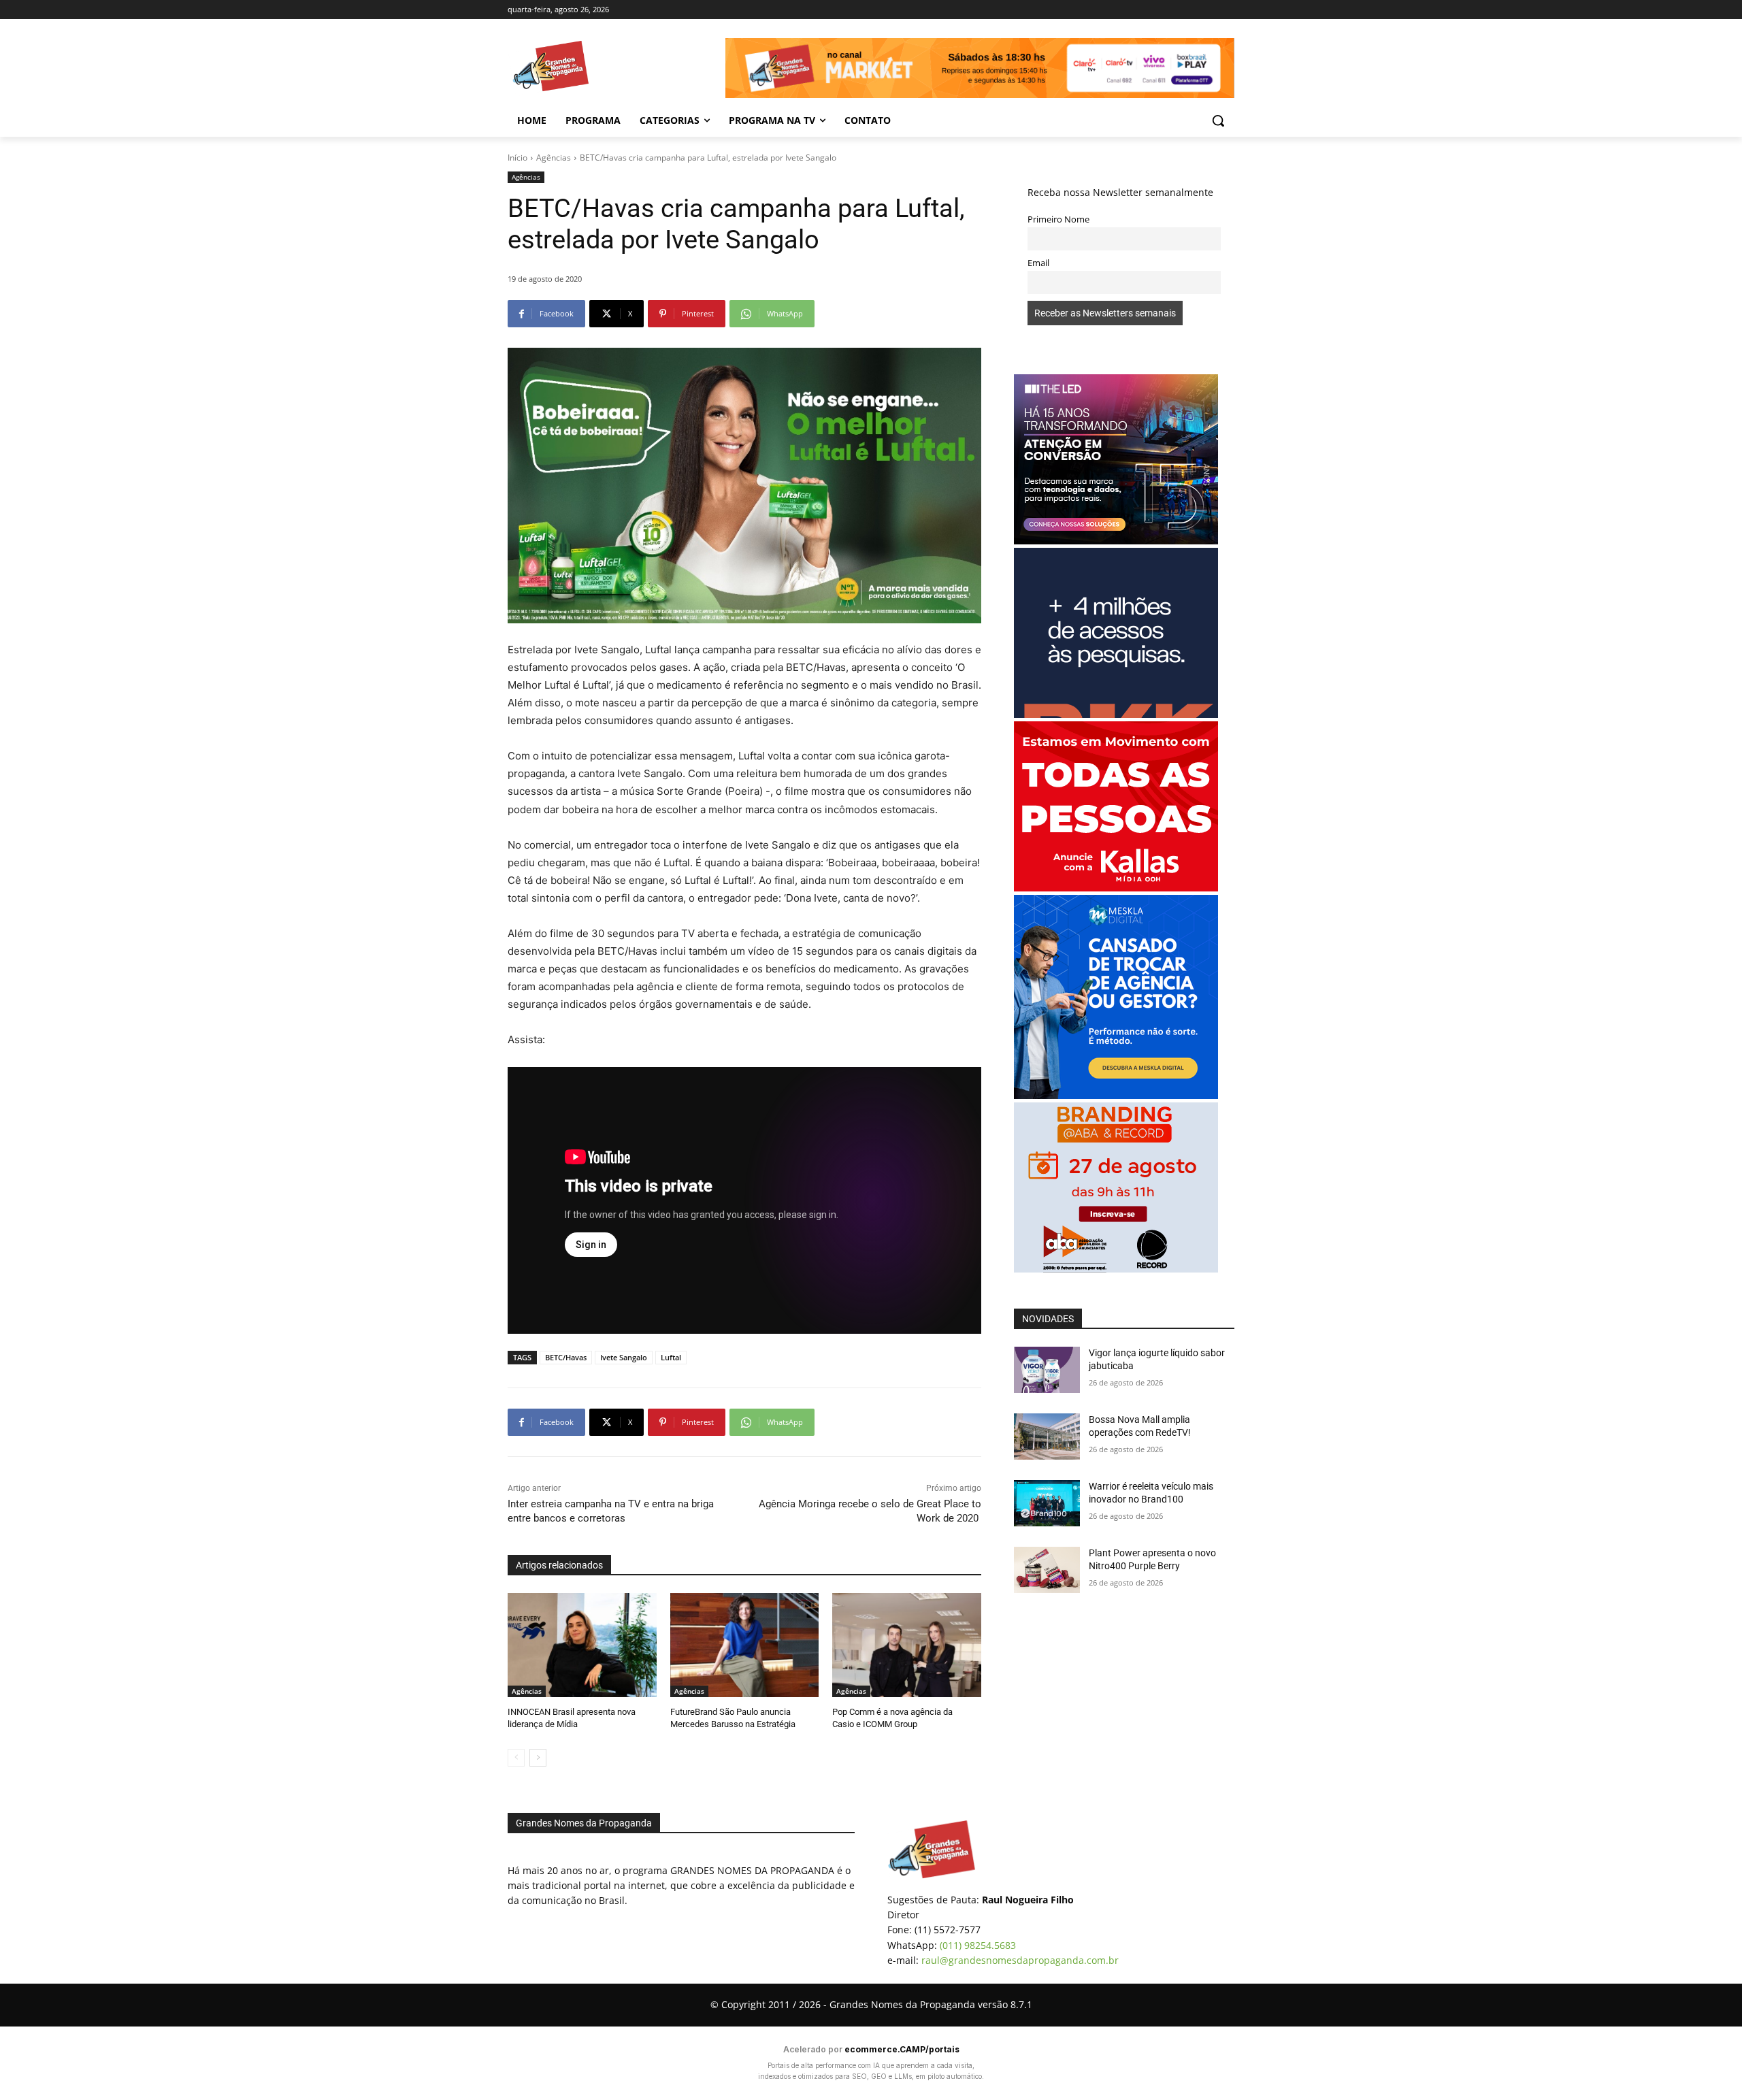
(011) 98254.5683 (978, 1945)
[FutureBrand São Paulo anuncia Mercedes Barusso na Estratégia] (745, 1645)
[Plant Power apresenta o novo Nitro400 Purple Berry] (1047, 1570)
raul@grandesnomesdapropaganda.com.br (1020, 1960)
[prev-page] (516, 1758)
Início (517, 158)
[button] (1218, 120)
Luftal (671, 1357)
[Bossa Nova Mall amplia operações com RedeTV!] (1047, 1437)
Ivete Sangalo (624, 1357)
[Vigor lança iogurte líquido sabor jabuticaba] (1047, 1370)
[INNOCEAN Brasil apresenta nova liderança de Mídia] (582, 1645)
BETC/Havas (566, 1357)
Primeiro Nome (1058, 219)
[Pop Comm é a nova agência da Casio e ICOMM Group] (907, 1645)
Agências (554, 158)
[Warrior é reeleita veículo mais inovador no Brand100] (1047, 1503)
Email (1038, 263)
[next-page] (538, 1758)
